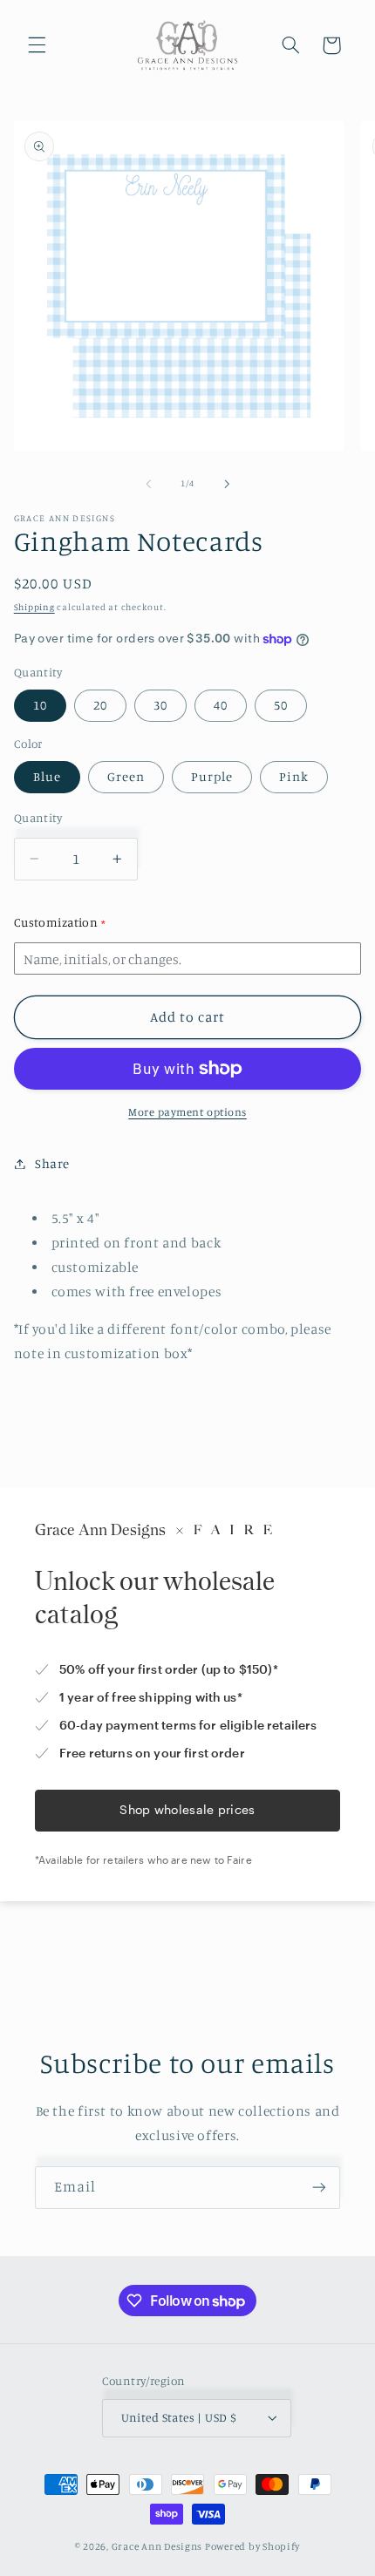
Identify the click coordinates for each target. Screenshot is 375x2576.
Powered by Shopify (252, 2546)
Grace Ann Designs (157, 2546)
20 (100, 705)
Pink (294, 776)
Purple (212, 776)
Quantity (38, 818)
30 (160, 705)
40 (221, 705)
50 (281, 705)
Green (126, 776)
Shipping (34, 607)
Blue (47, 776)
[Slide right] (227, 484)
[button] (37, 45)
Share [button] (52, 1163)
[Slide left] (148, 484)
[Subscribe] (319, 2188)
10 (40, 705)
